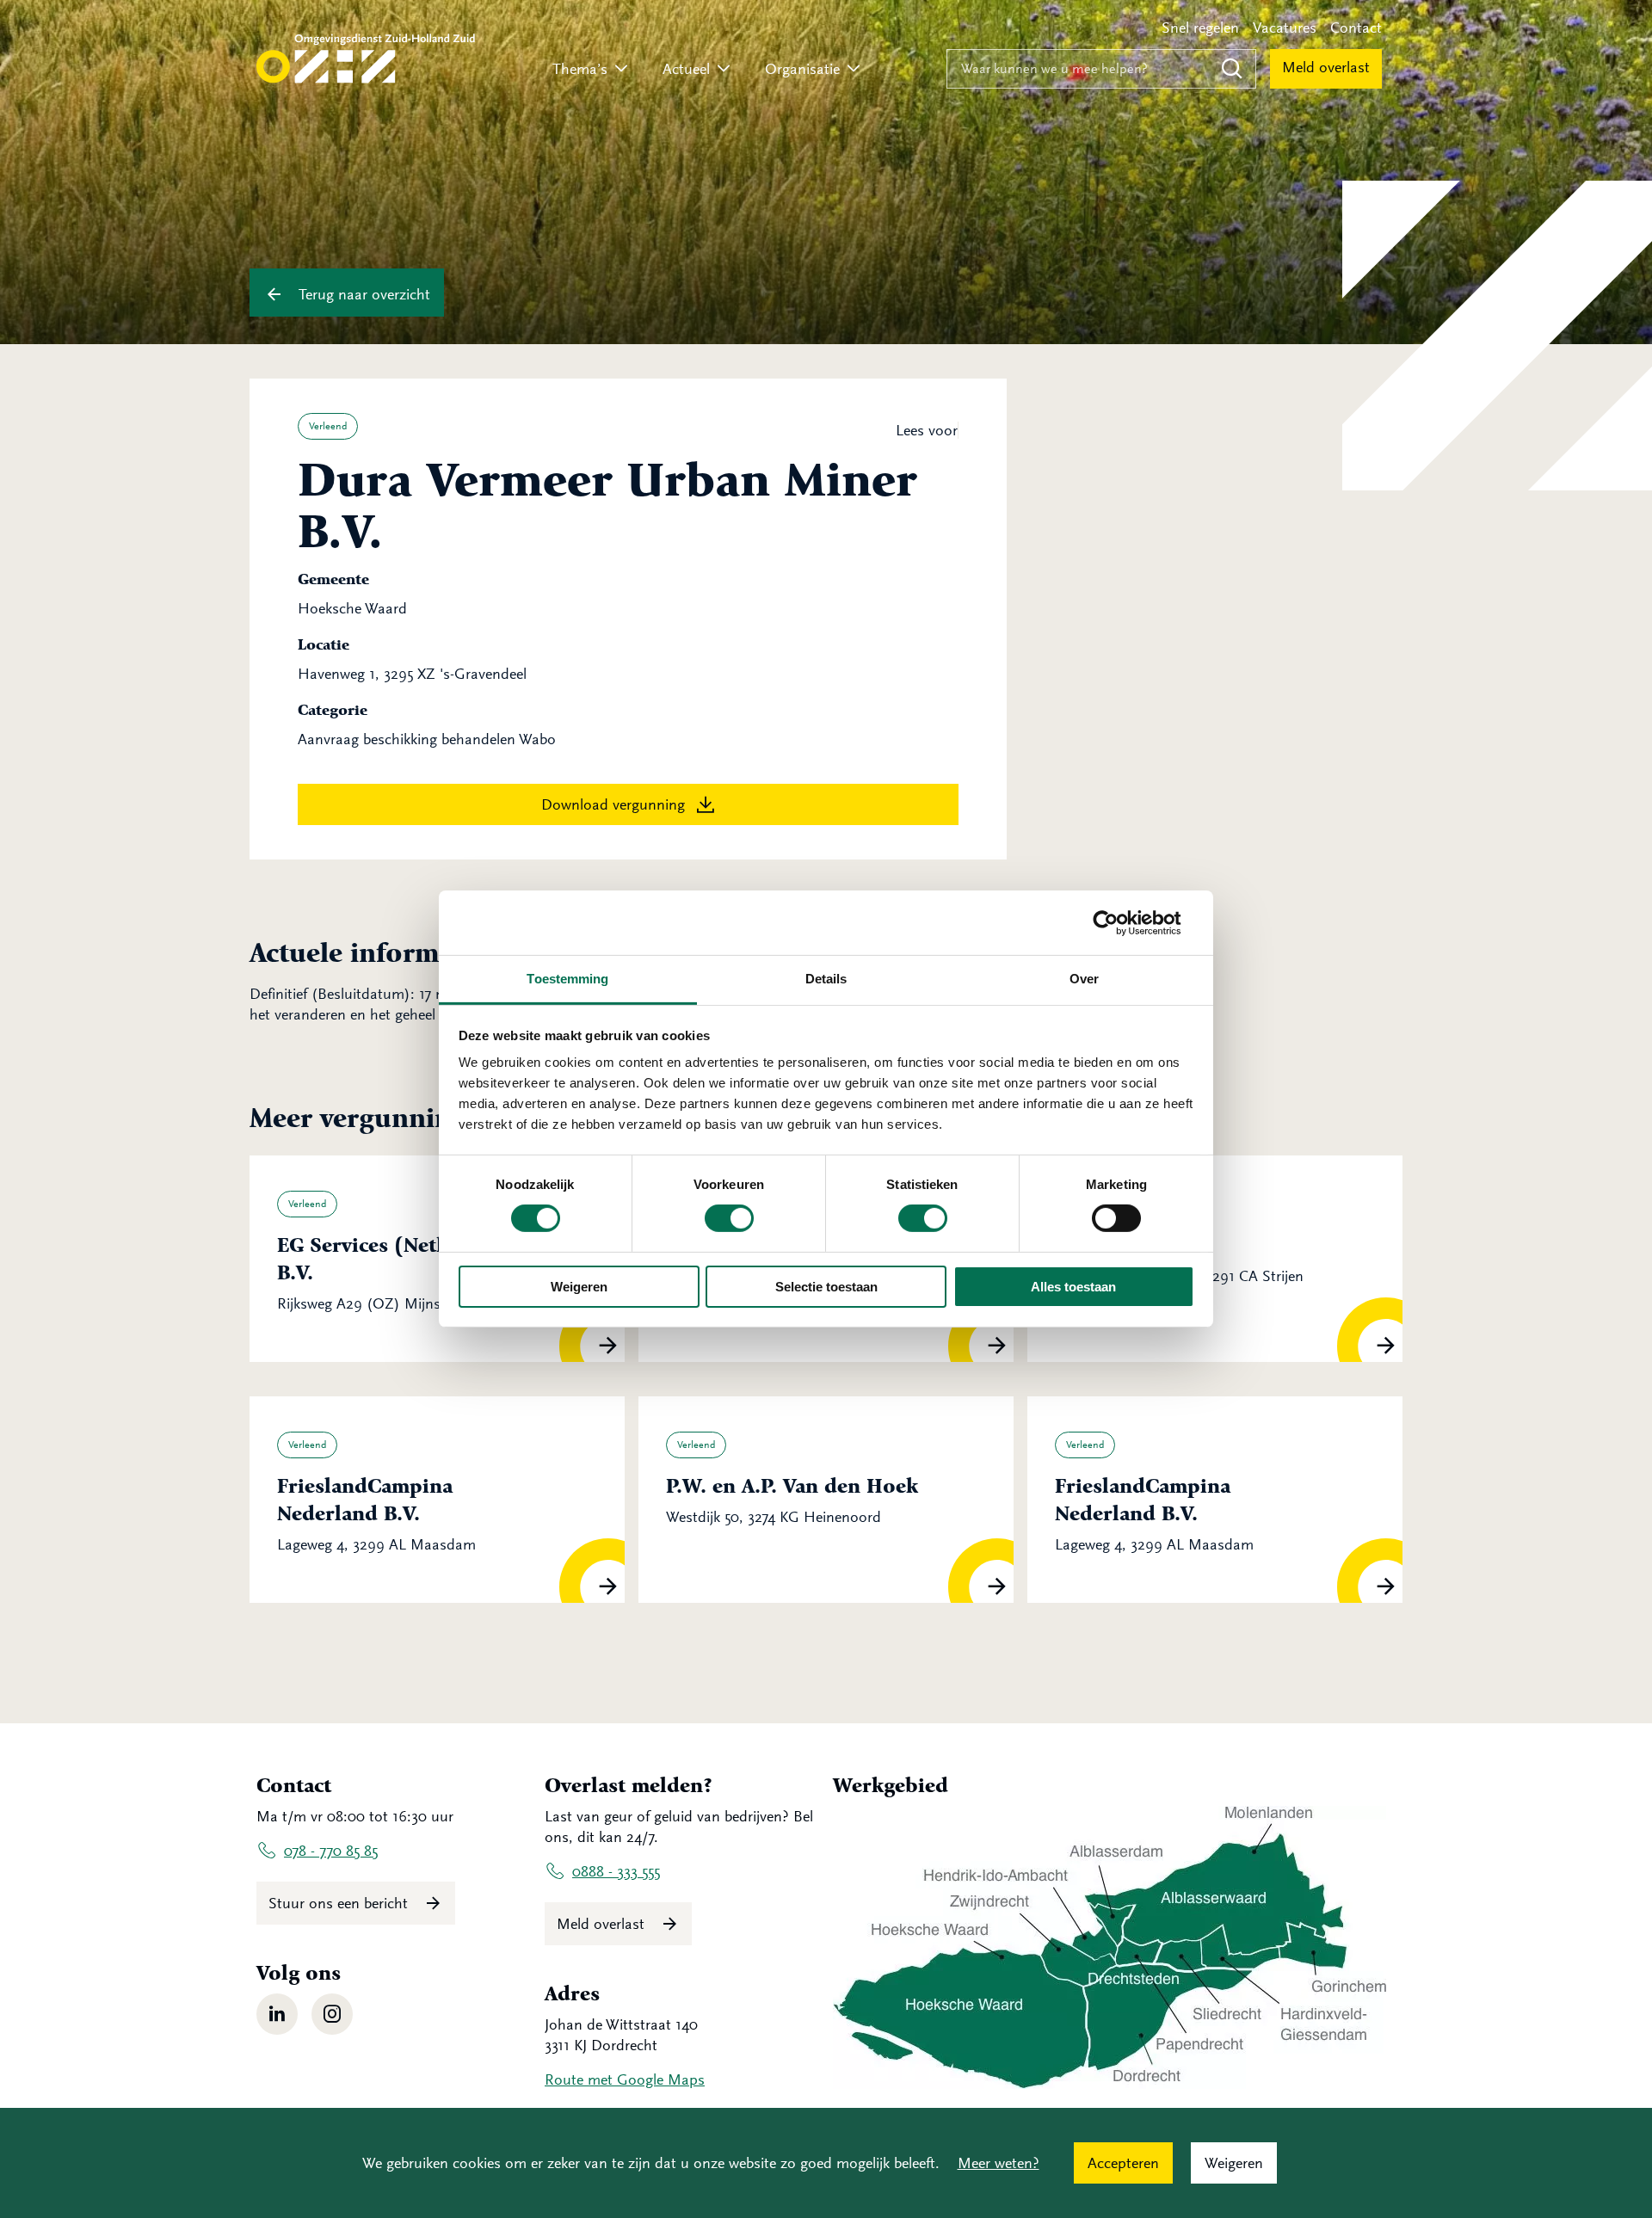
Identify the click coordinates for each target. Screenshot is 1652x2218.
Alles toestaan (1073, 1287)
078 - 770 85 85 (331, 1851)
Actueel (686, 69)
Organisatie (802, 69)
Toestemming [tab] (567, 979)
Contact (1356, 28)
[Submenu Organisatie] (854, 69)
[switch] (729, 1218)
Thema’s (580, 69)
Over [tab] (1084, 979)
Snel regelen (1200, 28)
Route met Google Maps (625, 2079)
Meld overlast (1326, 67)
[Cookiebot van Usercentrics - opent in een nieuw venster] (1119, 922)
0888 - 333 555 (616, 1871)
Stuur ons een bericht (340, 1903)
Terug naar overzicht (362, 294)
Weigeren (579, 1287)
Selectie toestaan (826, 1287)
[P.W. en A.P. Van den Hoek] (826, 1500)
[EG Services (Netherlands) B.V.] (437, 1259)
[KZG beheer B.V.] (1215, 1259)
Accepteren (1123, 2163)
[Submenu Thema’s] (621, 69)
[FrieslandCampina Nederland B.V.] (437, 1500)
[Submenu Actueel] (724, 69)
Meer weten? (999, 2163)
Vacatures (1285, 28)
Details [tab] (826, 979)
